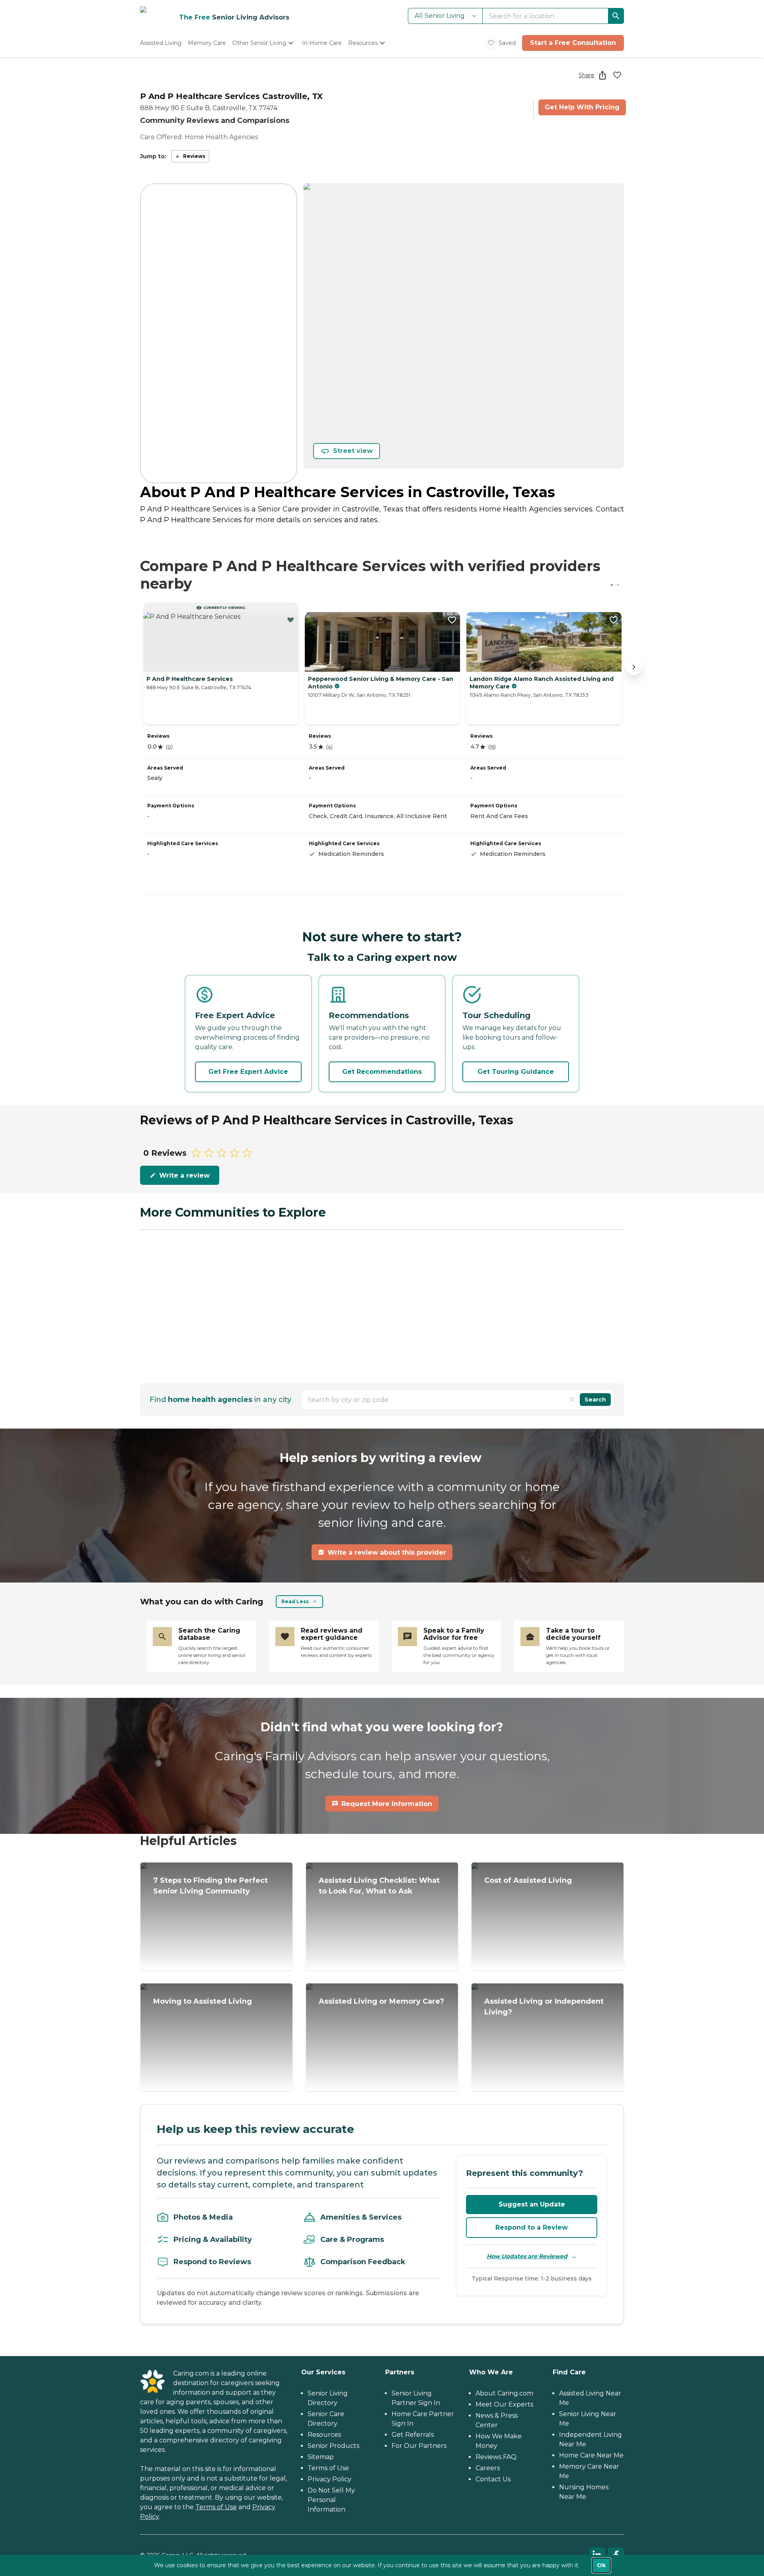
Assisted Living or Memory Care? (381, 2001)
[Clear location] (572, 1400)
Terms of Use (216, 2507)
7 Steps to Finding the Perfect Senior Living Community (210, 1886)
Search (595, 1400)
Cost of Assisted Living (528, 1880)
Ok (601, 2565)
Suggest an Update (532, 2204)
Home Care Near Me (591, 2455)
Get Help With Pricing (582, 107)
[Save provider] (617, 75)
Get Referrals (413, 2435)
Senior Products (333, 2446)
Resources (324, 2435)
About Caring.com (504, 2393)
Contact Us (493, 2479)
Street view (353, 451)
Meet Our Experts (504, 2404)
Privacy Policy (329, 2479)
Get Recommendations (382, 1072)
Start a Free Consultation (573, 43)
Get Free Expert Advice (248, 1072)
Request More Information (387, 1804)
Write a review (184, 1175)
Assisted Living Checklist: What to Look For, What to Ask (379, 1886)
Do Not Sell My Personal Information (331, 2500)
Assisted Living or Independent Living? (544, 2007)
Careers (488, 2468)
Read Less (295, 1601)
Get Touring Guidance (516, 1072)
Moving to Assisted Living (203, 2001)
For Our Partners (419, 2446)
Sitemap (321, 2457)
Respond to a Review (532, 2227)
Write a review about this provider (387, 1552)
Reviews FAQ (496, 2457)
